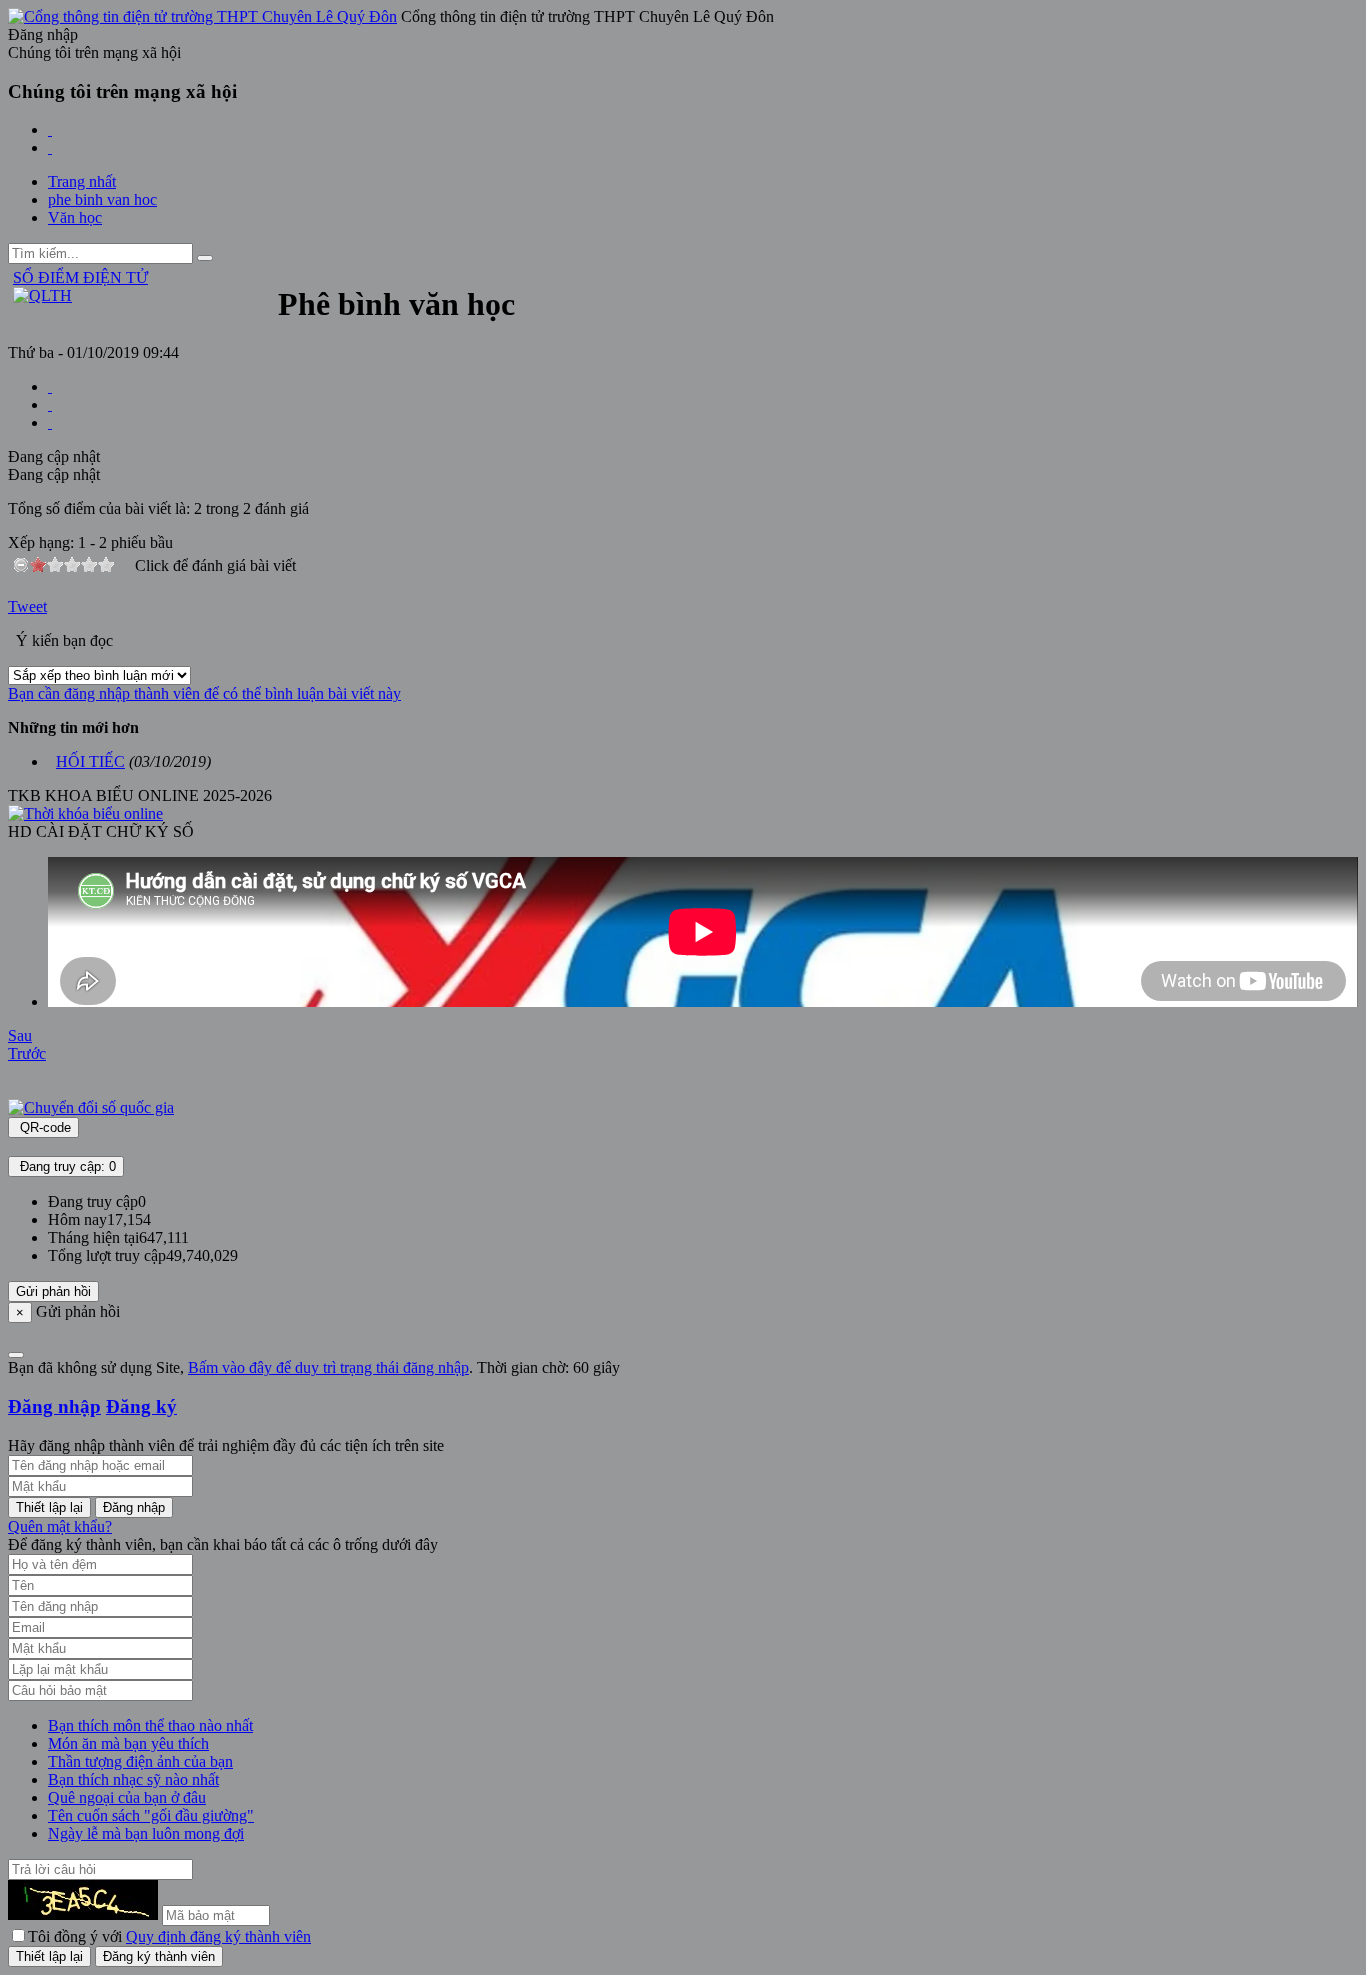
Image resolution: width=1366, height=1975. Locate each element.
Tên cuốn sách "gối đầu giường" (151, 1815)
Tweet (27, 606)
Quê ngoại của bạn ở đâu (127, 1797)
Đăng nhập (54, 1406)
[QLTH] (42, 295)
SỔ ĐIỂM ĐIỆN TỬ (80, 277)
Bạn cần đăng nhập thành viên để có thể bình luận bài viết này (204, 693)
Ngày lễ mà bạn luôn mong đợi (146, 1833)
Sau (20, 1035)
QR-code (43, 1127)
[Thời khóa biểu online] (85, 813)
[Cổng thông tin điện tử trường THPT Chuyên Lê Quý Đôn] (202, 16)
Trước (27, 1053)
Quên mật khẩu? (60, 1526)
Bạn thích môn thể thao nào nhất (150, 1725)
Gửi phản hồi (53, 1291)
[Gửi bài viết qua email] (50, 386)
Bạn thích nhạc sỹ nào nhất (133, 1779)
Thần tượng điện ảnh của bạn (140, 1761)
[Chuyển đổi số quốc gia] (91, 1107)
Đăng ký (141, 1406)
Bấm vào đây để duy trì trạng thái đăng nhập (328, 1367)
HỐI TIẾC (90, 761)
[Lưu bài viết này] (50, 422)
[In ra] (50, 404)
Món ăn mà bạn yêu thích (128, 1743)
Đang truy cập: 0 (66, 1166)
